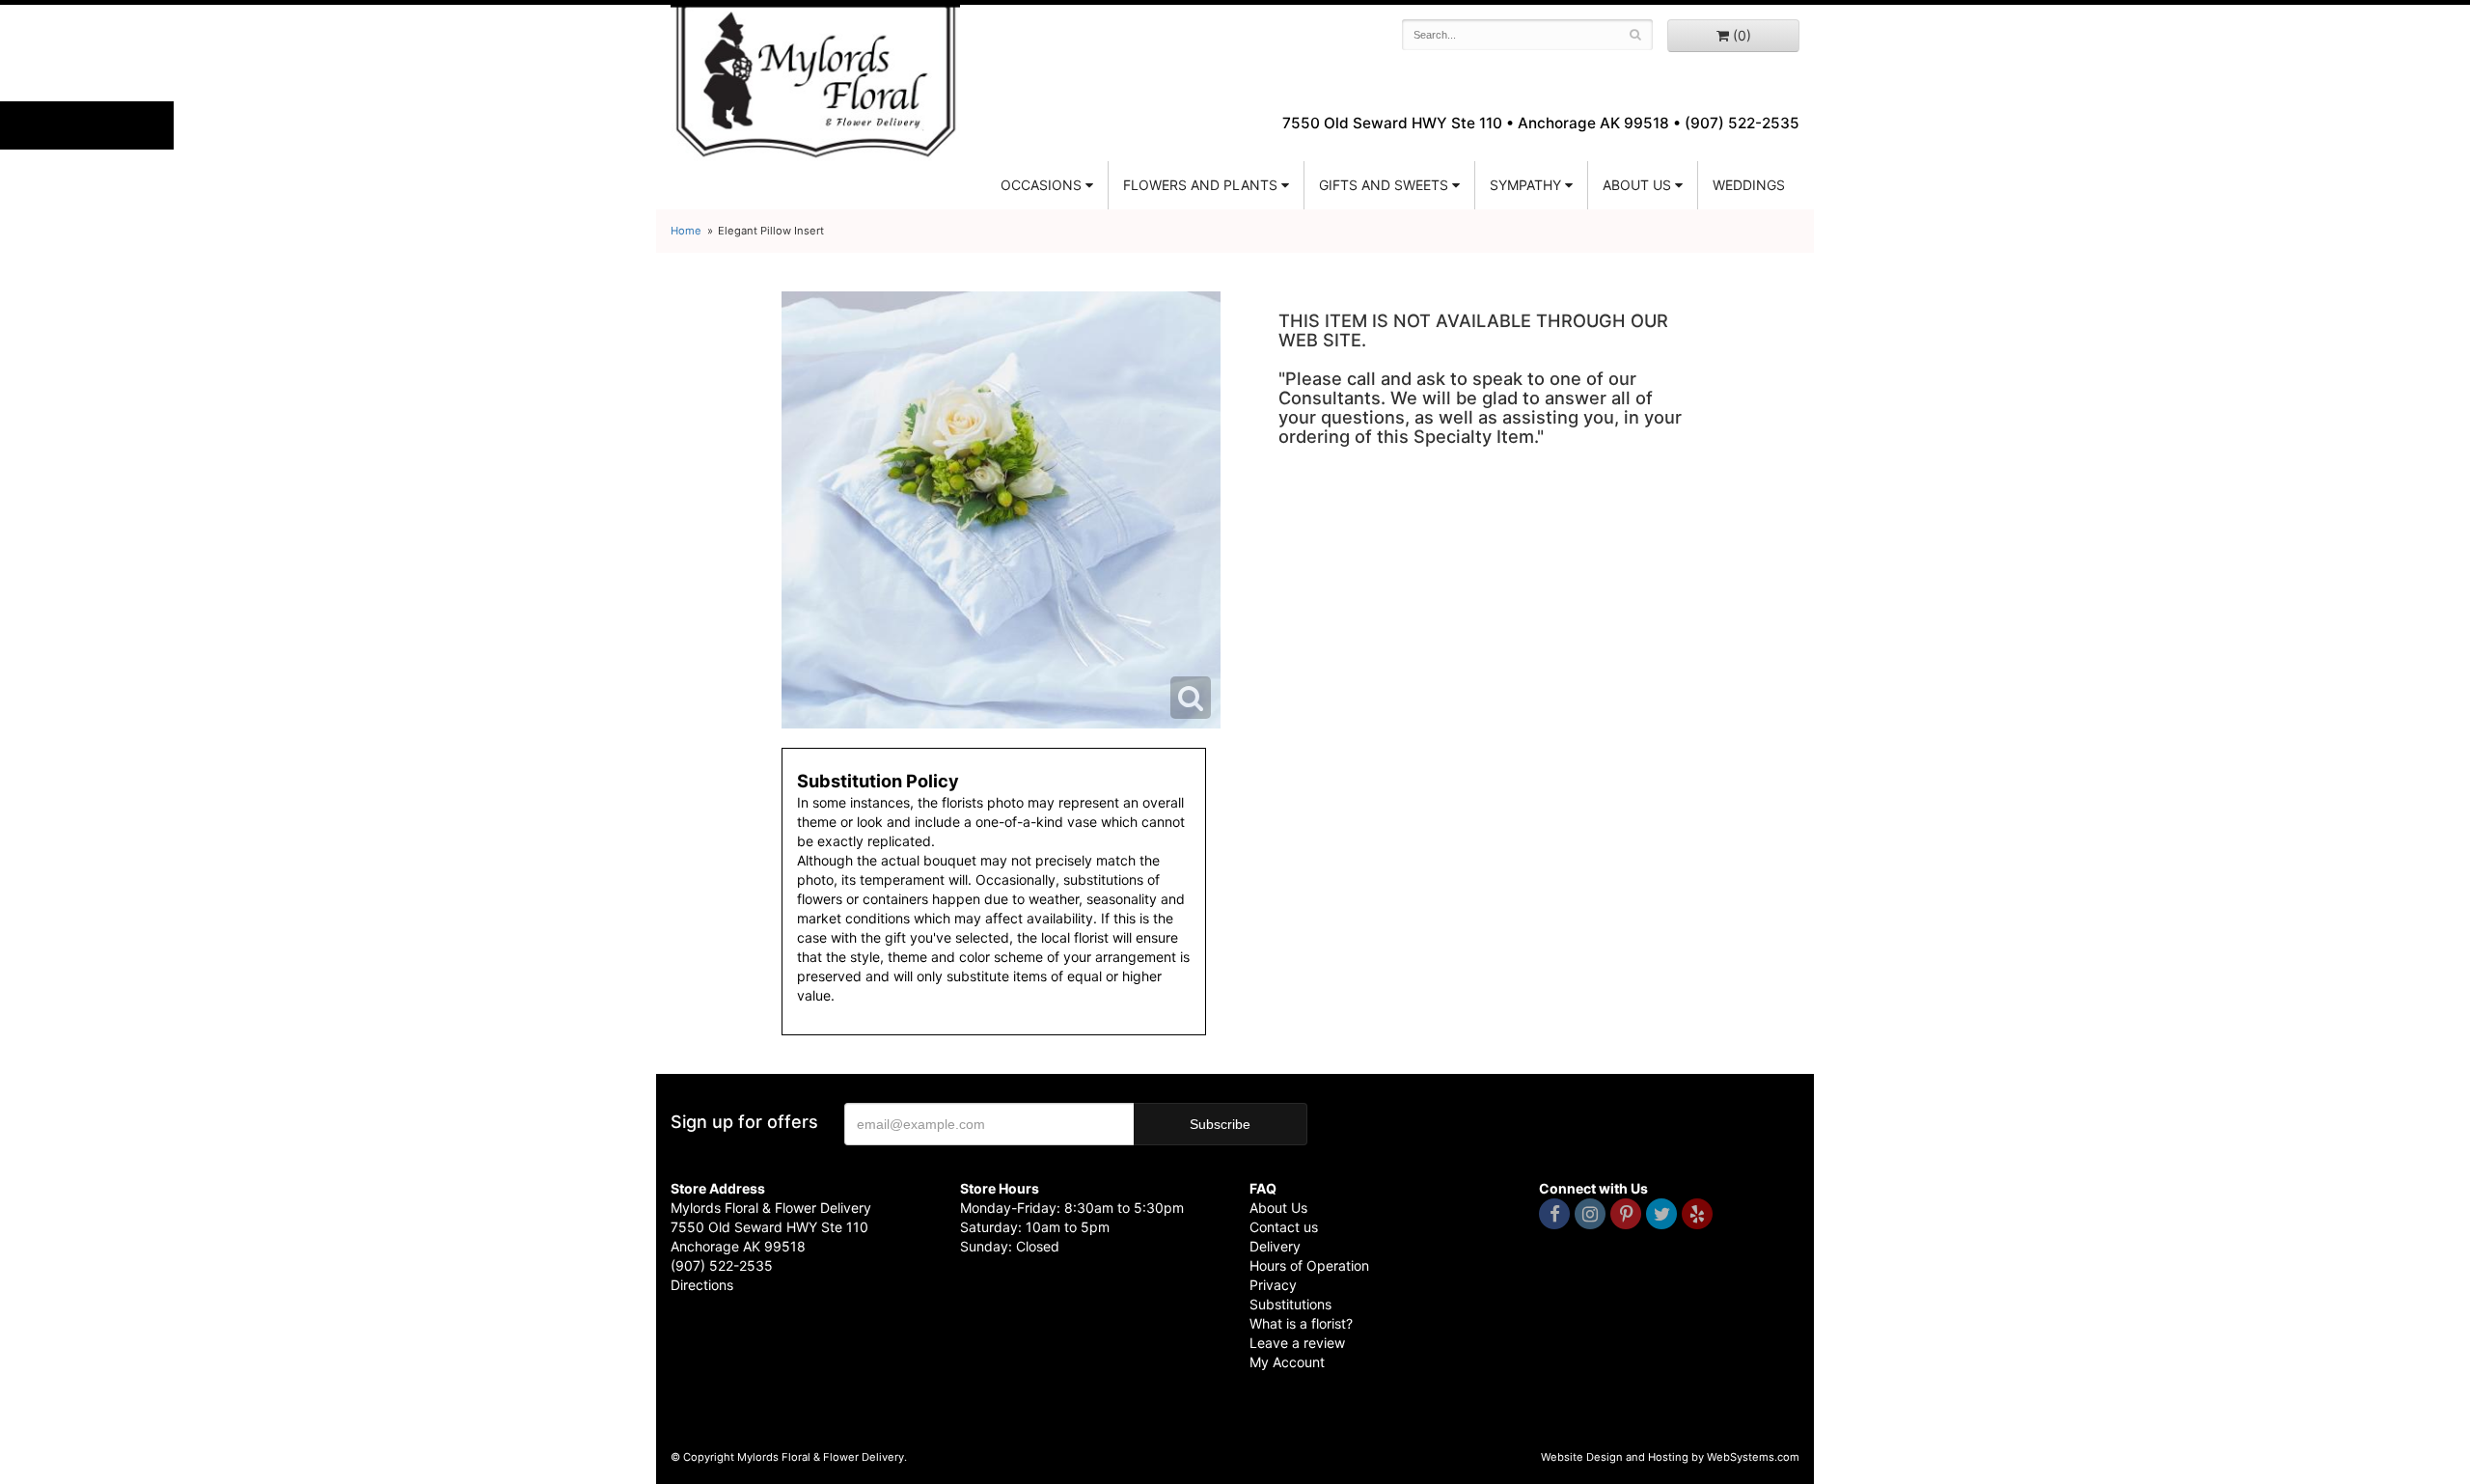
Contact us (1284, 1227)
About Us (1278, 1208)
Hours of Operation (1309, 1265)
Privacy (1273, 1285)
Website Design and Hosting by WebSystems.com (1670, 1457)
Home (686, 231)
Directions (702, 1285)
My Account (1287, 1362)
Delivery (1275, 1246)
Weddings (1749, 185)
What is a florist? (1301, 1323)
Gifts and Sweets (1384, 185)
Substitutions (1290, 1304)
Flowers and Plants (1200, 185)
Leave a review (1297, 1343)
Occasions (1041, 185)
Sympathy (1525, 185)
